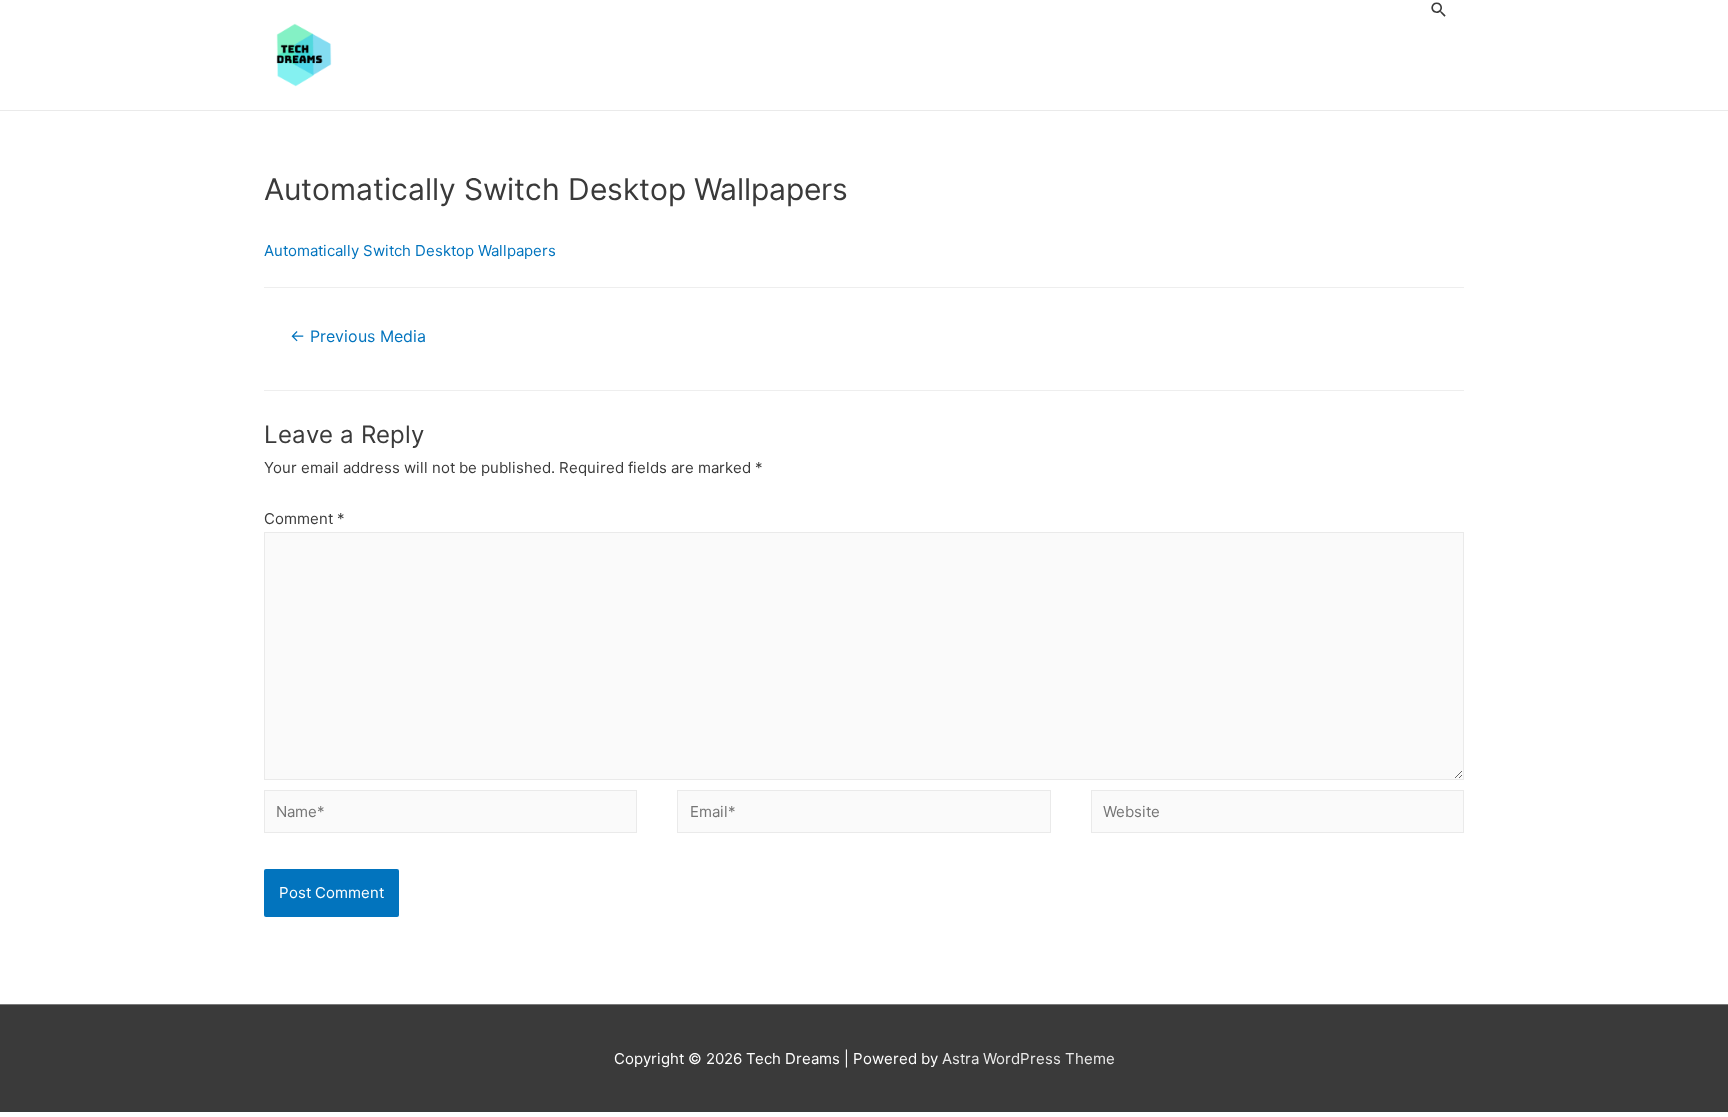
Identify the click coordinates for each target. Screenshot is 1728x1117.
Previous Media (358, 336)
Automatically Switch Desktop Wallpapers (410, 250)
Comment (304, 518)
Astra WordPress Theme (1028, 1058)
